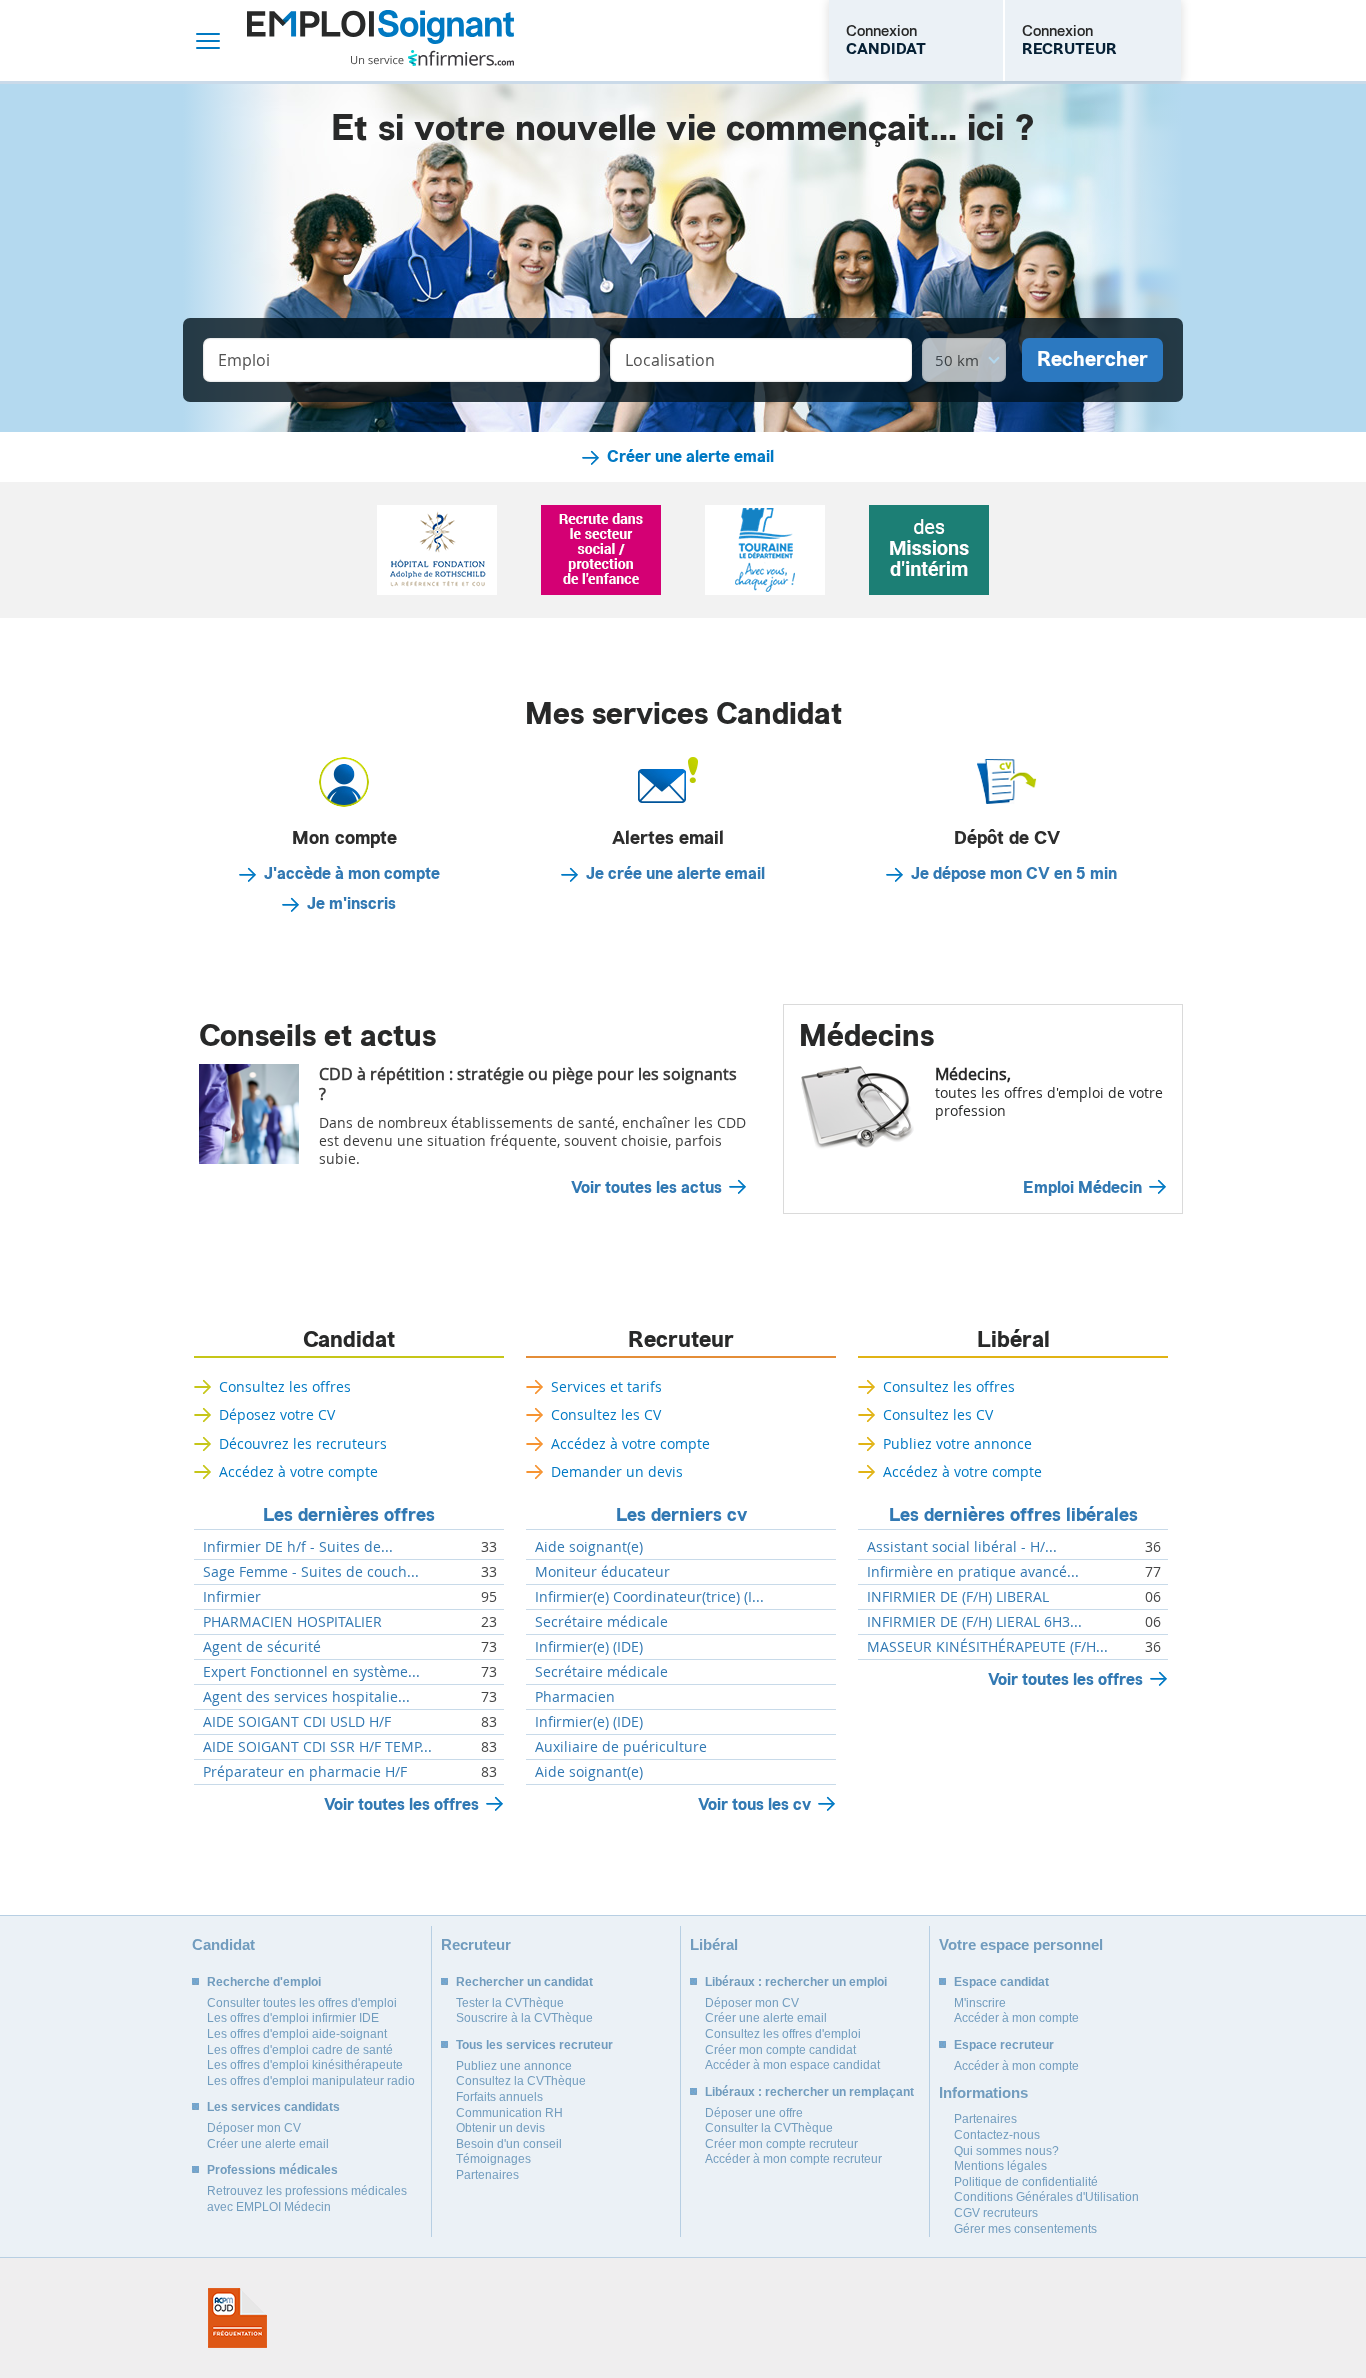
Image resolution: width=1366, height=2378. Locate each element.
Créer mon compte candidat (780, 2050)
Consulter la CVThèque (769, 2128)
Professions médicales (272, 2170)
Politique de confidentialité (1026, 2182)
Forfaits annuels (499, 2097)
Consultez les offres (285, 1386)
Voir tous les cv (754, 1804)
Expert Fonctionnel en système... (311, 1672)
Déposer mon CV (254, 2128)
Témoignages (493, 2159)
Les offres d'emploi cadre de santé (300, 2050)
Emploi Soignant (380, 40)
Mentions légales (1000, 2166)
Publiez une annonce (514, 2066)
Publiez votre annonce (957, 1443)
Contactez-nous (997, 2135)
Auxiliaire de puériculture (621, 1747)
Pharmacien (575, 1697)
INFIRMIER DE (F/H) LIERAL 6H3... (974, 1622)
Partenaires (487, 2175)
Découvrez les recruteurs (303, 1443)
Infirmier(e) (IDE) (589, 1647)
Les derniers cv (681, 1515)
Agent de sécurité (262, 1647)
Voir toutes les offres (401, 1804)
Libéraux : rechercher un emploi (796, 1982)
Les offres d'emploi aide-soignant (297, 2034)
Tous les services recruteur (534, 2045)
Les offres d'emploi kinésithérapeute (305, 2065)
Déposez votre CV (277, 1414)
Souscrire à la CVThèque (524, 2018)
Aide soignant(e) (589, 1547)
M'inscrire (980, 2003)
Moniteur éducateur (602, 1572)
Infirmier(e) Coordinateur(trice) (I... (649, 1597)
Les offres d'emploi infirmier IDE (293, 2018)
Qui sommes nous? (1006, 2151)
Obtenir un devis (500, 2128)
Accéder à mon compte (1016, 2018)
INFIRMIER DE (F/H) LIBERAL (958, 1597)
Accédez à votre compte (298, 1471)
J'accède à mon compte (352, 874)
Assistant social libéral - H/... (962, 1547)
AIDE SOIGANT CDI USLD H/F (297, 1722)
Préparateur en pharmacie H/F (305, 1772)
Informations (983, 2092)
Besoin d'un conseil (509, 2144)
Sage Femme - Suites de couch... (311, 1572)
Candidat (349, 1340)
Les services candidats (273, 2107)
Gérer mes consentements (1025, 2229)
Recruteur (681, 1340)
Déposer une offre (754, 2113)
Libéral (1013, 1340)
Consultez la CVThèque (521, 2081)
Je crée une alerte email (675, 874)
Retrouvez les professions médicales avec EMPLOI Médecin (307, 2199)
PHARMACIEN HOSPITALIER (292, 1622)
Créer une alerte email (690, 457)
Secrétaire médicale (601, 1622)
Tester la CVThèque (510, 2003)
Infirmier (232, 1597)
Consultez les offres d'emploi (783, 2034)
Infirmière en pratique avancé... (973, 1572)
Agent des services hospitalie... (306, 1697)
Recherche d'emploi (264, 1982)
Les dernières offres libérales (1013, 1515)
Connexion (886, 40)
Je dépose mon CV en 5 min (1014, 874)
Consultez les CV (606, 1414)
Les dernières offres (349, 1515)
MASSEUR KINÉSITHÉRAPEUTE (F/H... (987, 1647)
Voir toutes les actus (646, 1188)
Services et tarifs (606, 1386)
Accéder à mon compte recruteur (793, 2159)
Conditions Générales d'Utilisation (1046, 2197)
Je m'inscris (351, 904)
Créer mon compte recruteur (781, 2144)
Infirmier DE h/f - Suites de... (298, 1547)
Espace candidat (1001, 1982)
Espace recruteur (1004, 2045)
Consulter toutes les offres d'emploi (302, 2003)
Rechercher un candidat (524, 1982)
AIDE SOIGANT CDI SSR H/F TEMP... (317, 1747)
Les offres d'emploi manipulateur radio (311, 2081)
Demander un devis (617, 1471)
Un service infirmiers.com (432, 58)
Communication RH (509, 2113)
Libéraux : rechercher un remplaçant (809, 2092)
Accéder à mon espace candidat (792, 2065)
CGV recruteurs (996, 2213)
